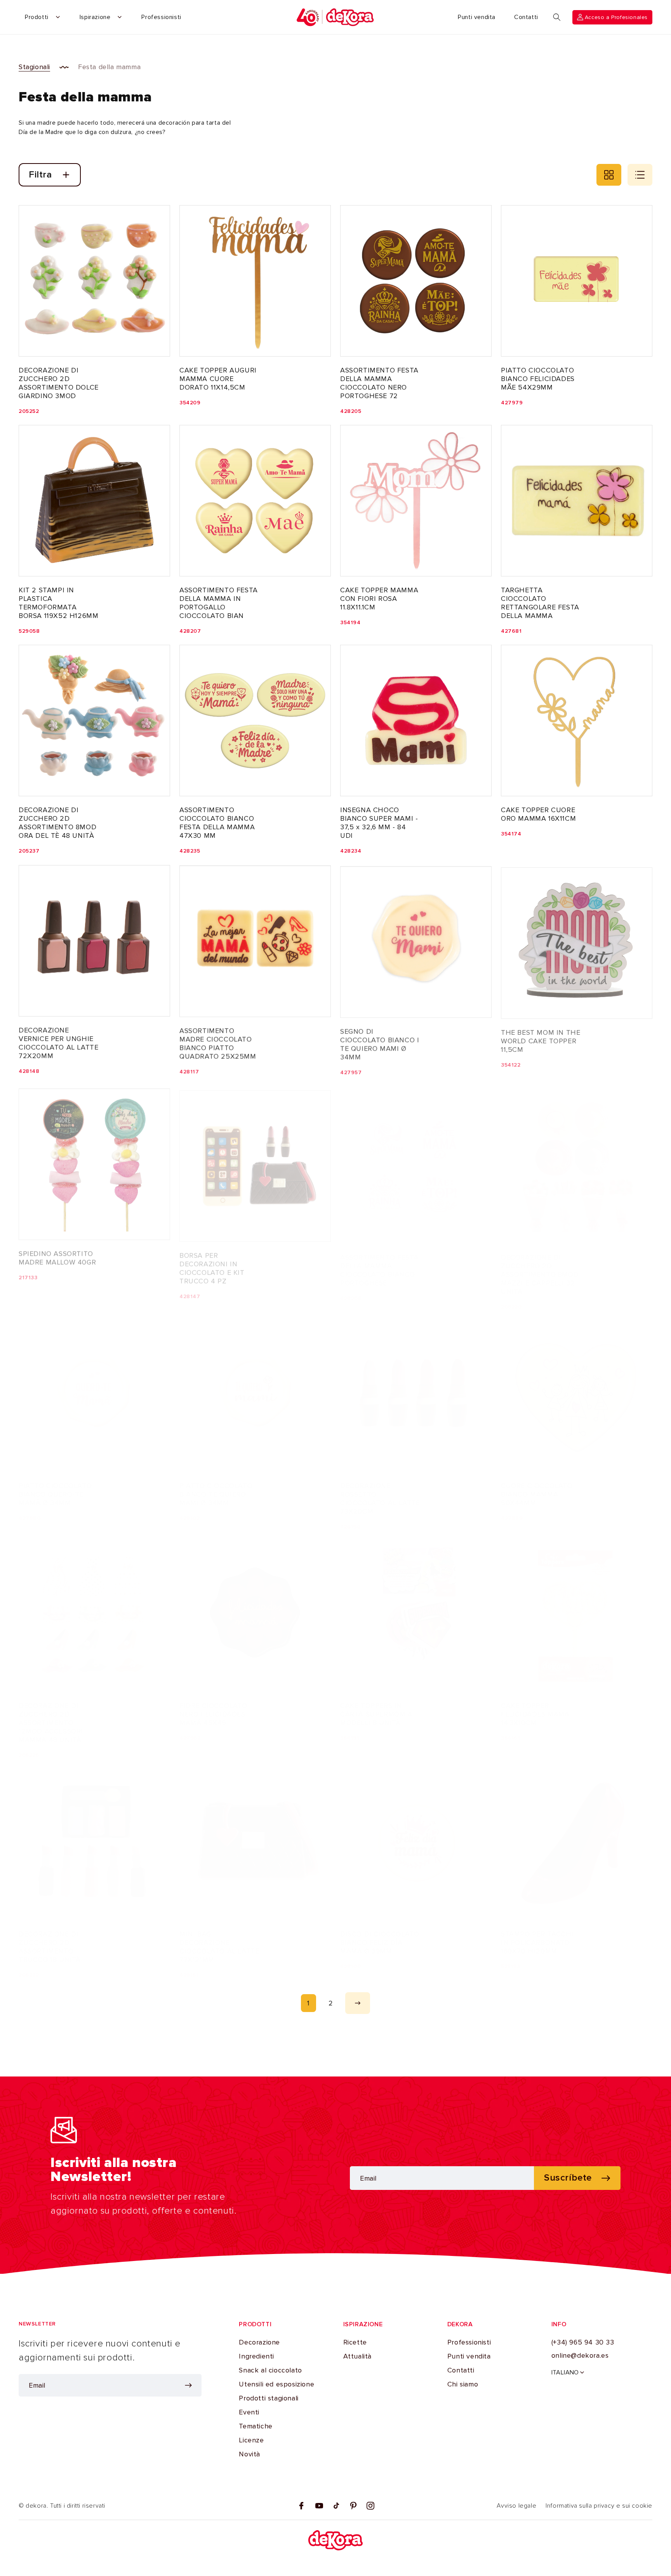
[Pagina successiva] (358, 2003)
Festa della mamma (109, 67)
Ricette (355, 2342)
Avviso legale (516, 2506)
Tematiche (256, 2426)
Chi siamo (463, 2384)
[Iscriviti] (188, 2385)
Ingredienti (256, 2356)
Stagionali (34, 67)
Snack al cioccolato (270, 2370)
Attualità (357, 2356)
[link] (309, 2003)
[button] (557, 17)
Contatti (461, 2370)
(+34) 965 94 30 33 (583, 2342)
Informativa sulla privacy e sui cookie (599, 2506)
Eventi (249, 2412)
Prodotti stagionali (269, 2398)
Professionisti (469, 2342)
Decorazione (259, 2342)
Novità (249, 2454)
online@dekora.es (580, 2355)
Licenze (251, 2440)
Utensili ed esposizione (276, 2384)
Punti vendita (469, 2356)
